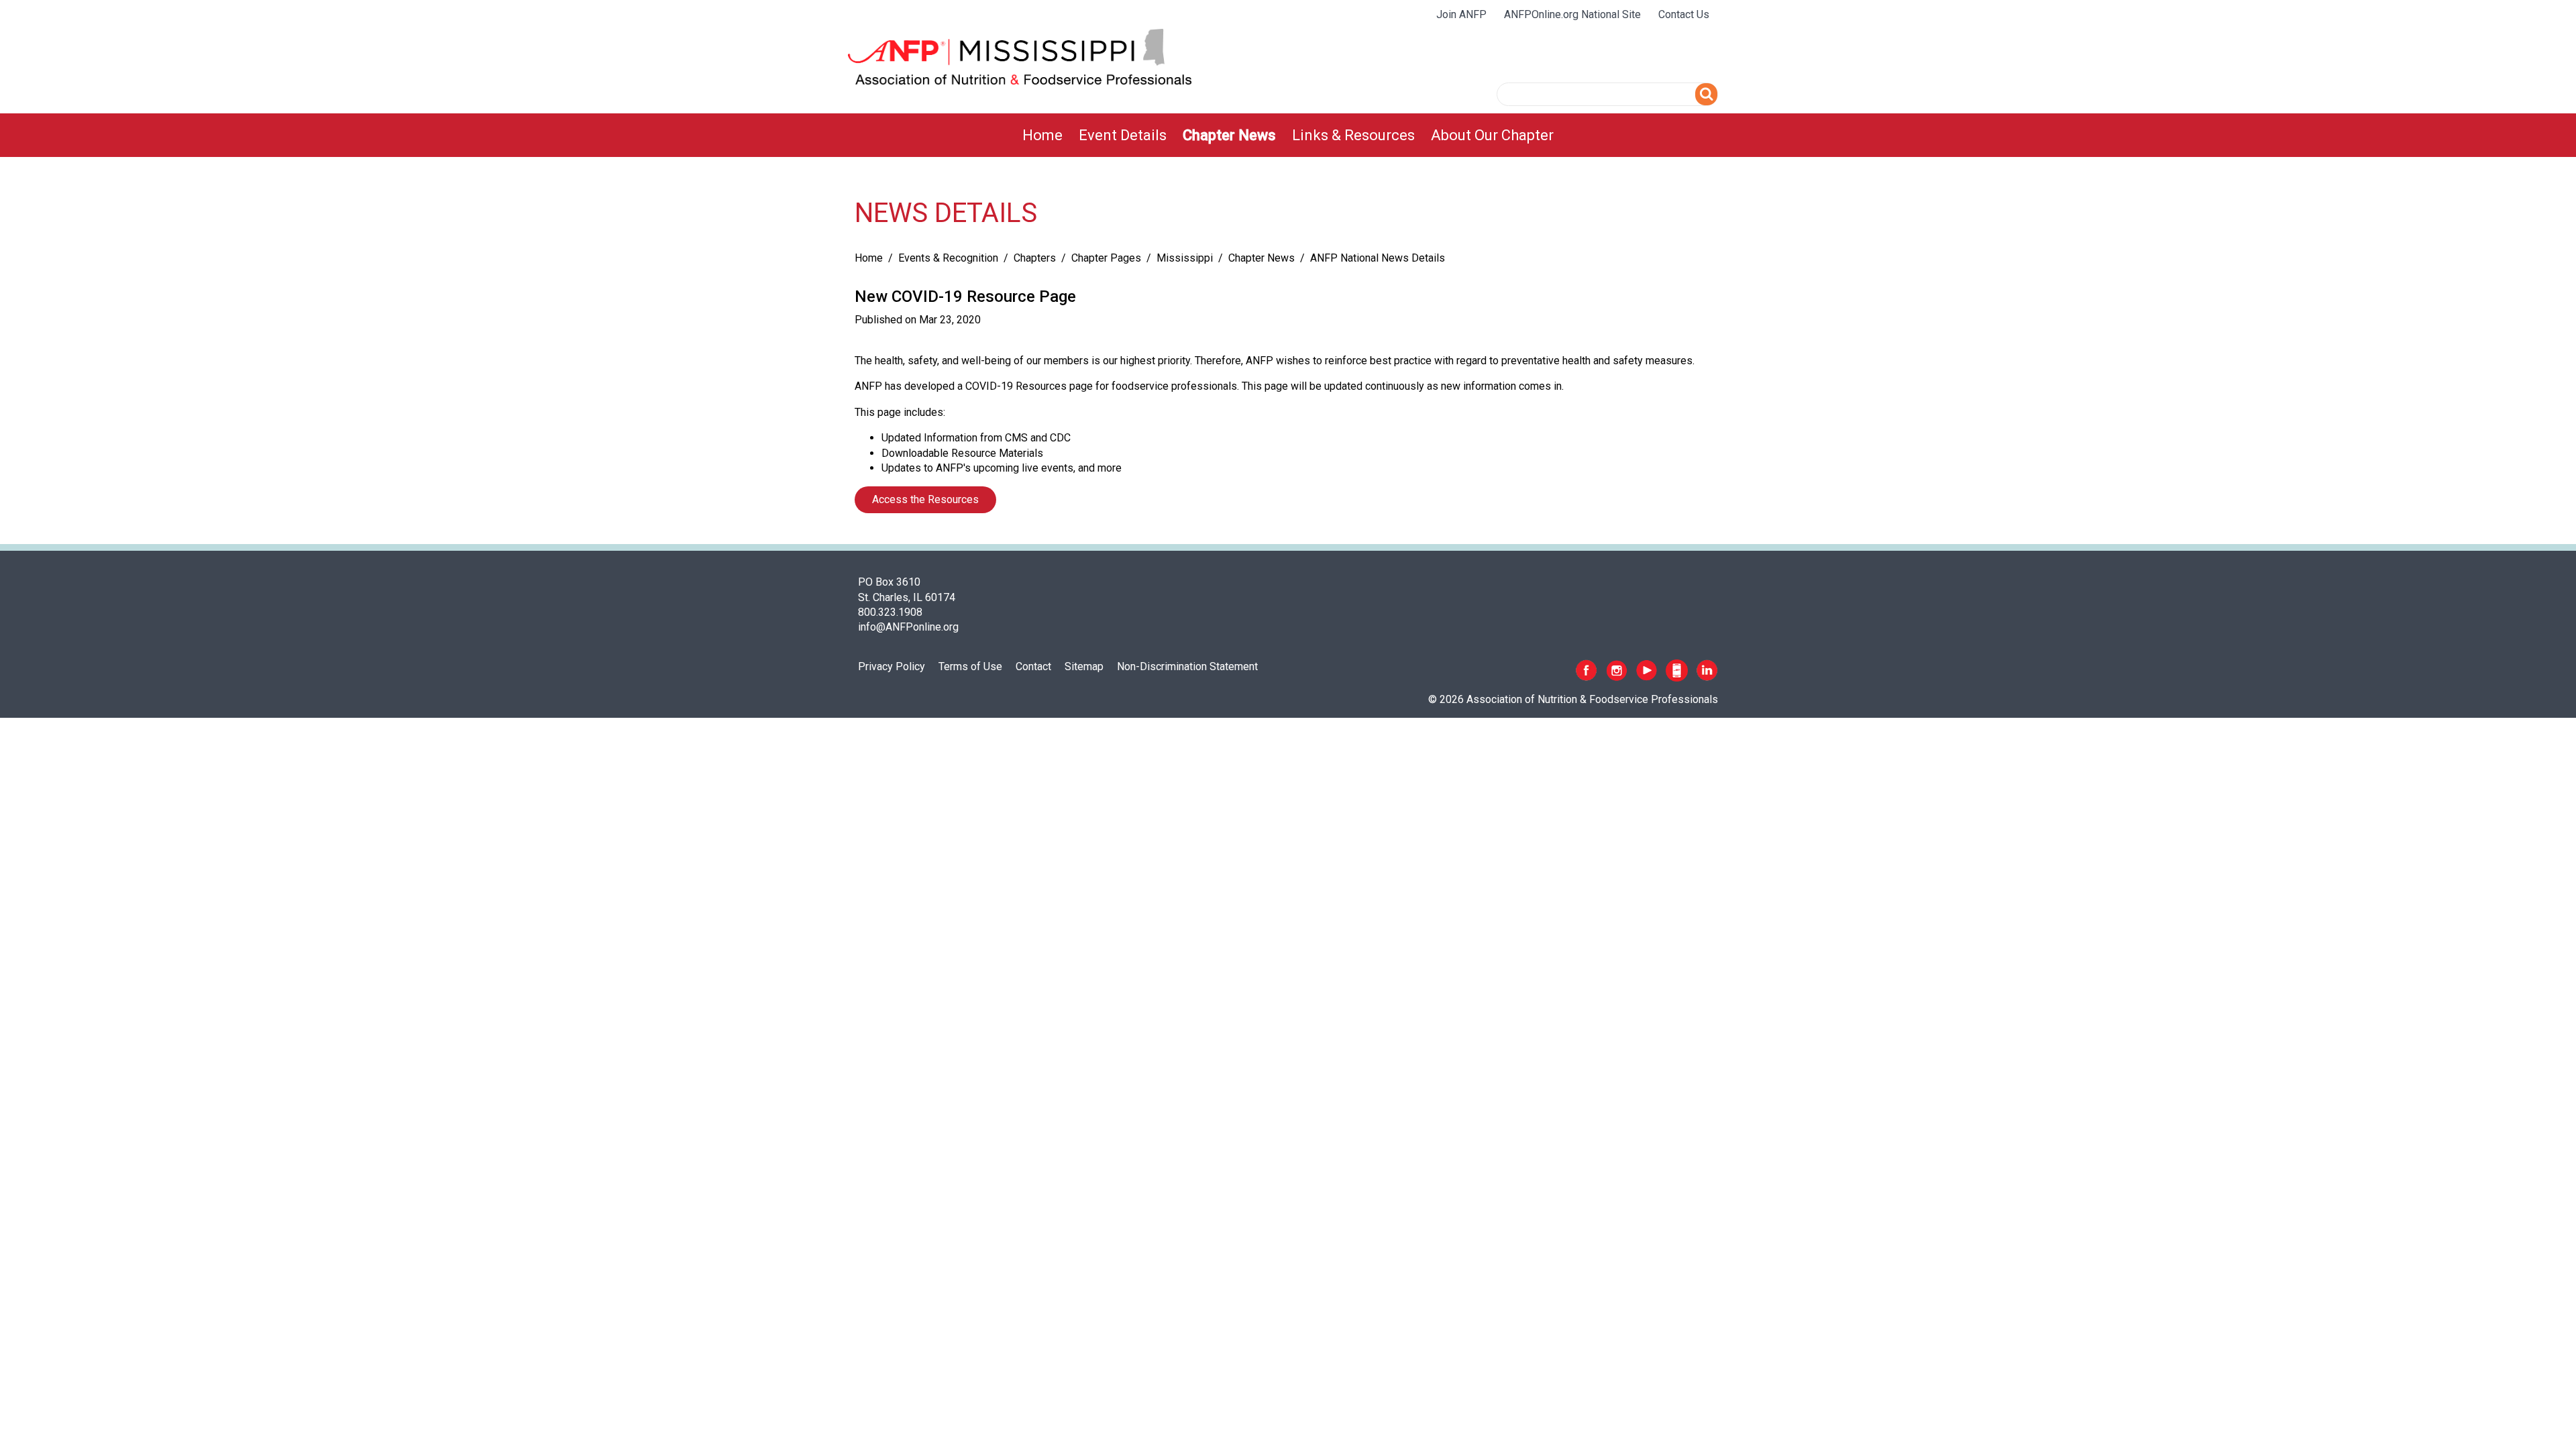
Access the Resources (925, 499)
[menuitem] (1042, 135)
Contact (1033, 666)
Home (1042, 135)
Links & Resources (1353, 135)
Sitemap (1084, 666)
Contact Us (1684, 14)
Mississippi (1185, 258)
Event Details (1123, 135)
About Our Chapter (1492, 135)
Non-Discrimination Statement (1187, 666)
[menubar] (1288, 135)
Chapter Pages (1106, 258)
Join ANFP (1461, 14)
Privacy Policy (892, 666)
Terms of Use (970, 666)
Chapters (1035, 258)
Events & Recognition (948, 258)
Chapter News (1229, 135)
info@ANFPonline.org (908, 627)
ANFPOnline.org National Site (1572, 14)
